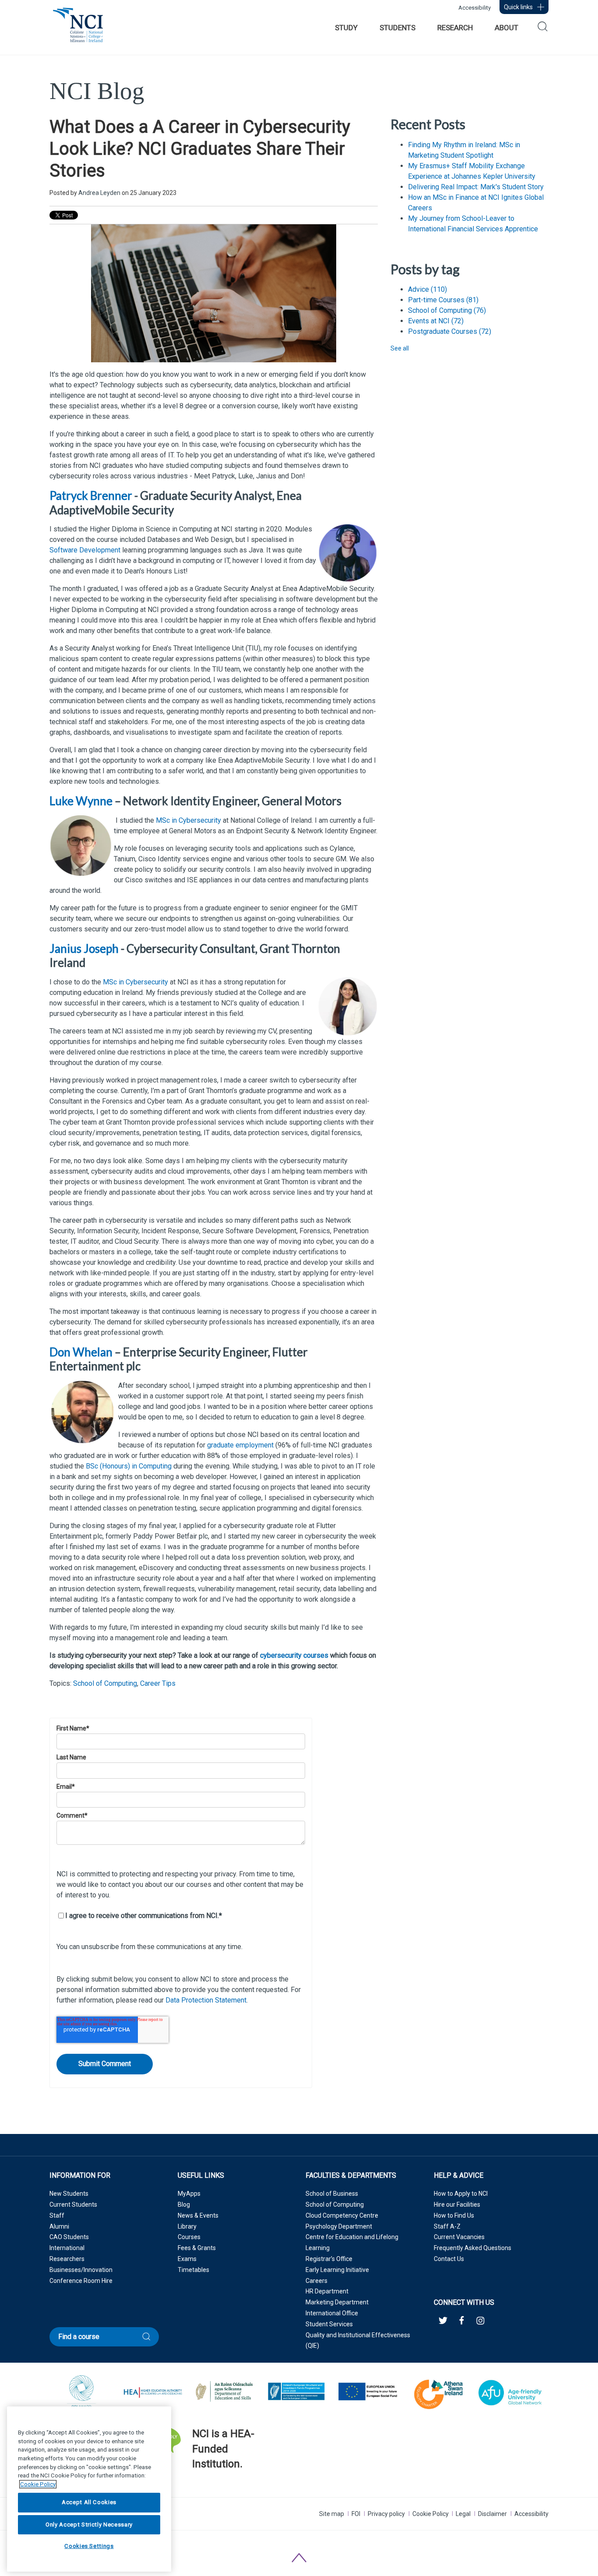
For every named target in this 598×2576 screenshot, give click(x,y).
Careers (317, 2281)
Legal (463, 2514)
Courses (189, 2237)
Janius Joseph (84, 948)
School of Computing (105, 1683)
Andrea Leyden (99, 193)
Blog (184, 2204)
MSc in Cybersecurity (188, 820)
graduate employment (240, 1445)
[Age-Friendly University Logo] (193, 2486)
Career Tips (158, 1683)
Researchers (67, 2259)
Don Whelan (81, 1352)
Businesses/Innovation (81, 2270)
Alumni (59, 2226)
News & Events (198, 2215)
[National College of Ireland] (78, 30)
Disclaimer (492, 2514)
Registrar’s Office (329, 2259)
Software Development (85, 550)
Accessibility (475, 8)
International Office (332, 2313)
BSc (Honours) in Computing (129, 1466)
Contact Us (449, 2259)
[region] (89, 2489)
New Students (69, 2194)
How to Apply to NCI (461, 2194)
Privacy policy (386, 2514)
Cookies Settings (89, 2546)
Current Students (73, 2204)
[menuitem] (346, 28)
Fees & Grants (197, 2248)
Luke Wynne (81, 801)
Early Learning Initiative (337, 2270)
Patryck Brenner (91, 495)
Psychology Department (339, 2226)
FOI (356, 2514)
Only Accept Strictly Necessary (89, 2525)
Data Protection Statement (206, 2000)
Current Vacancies (459, 2237)
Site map (332, 2514)
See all (400, 348)
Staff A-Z (447, 2226)
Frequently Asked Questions (473, 2248)
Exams (187, 2259)
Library (187, 2226)
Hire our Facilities (457, 2204)
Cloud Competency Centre (342, 2215)
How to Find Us (454, 2215)
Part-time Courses (443, 300)
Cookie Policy (431, 2514)
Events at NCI (436, 321)
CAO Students (69, 2237)
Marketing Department (337, 2302)
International (67, 2248)
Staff (57, 2215)
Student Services (329, 2324)
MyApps (189, 2194)
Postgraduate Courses (450, 331)
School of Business (332, 2194)
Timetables (193, 2270)
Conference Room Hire (81, 2281)
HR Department (327, 2291)
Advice (427, 289)
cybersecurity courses (294, 1655)
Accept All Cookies (89, 2503)
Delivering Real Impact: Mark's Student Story (476, 187)
